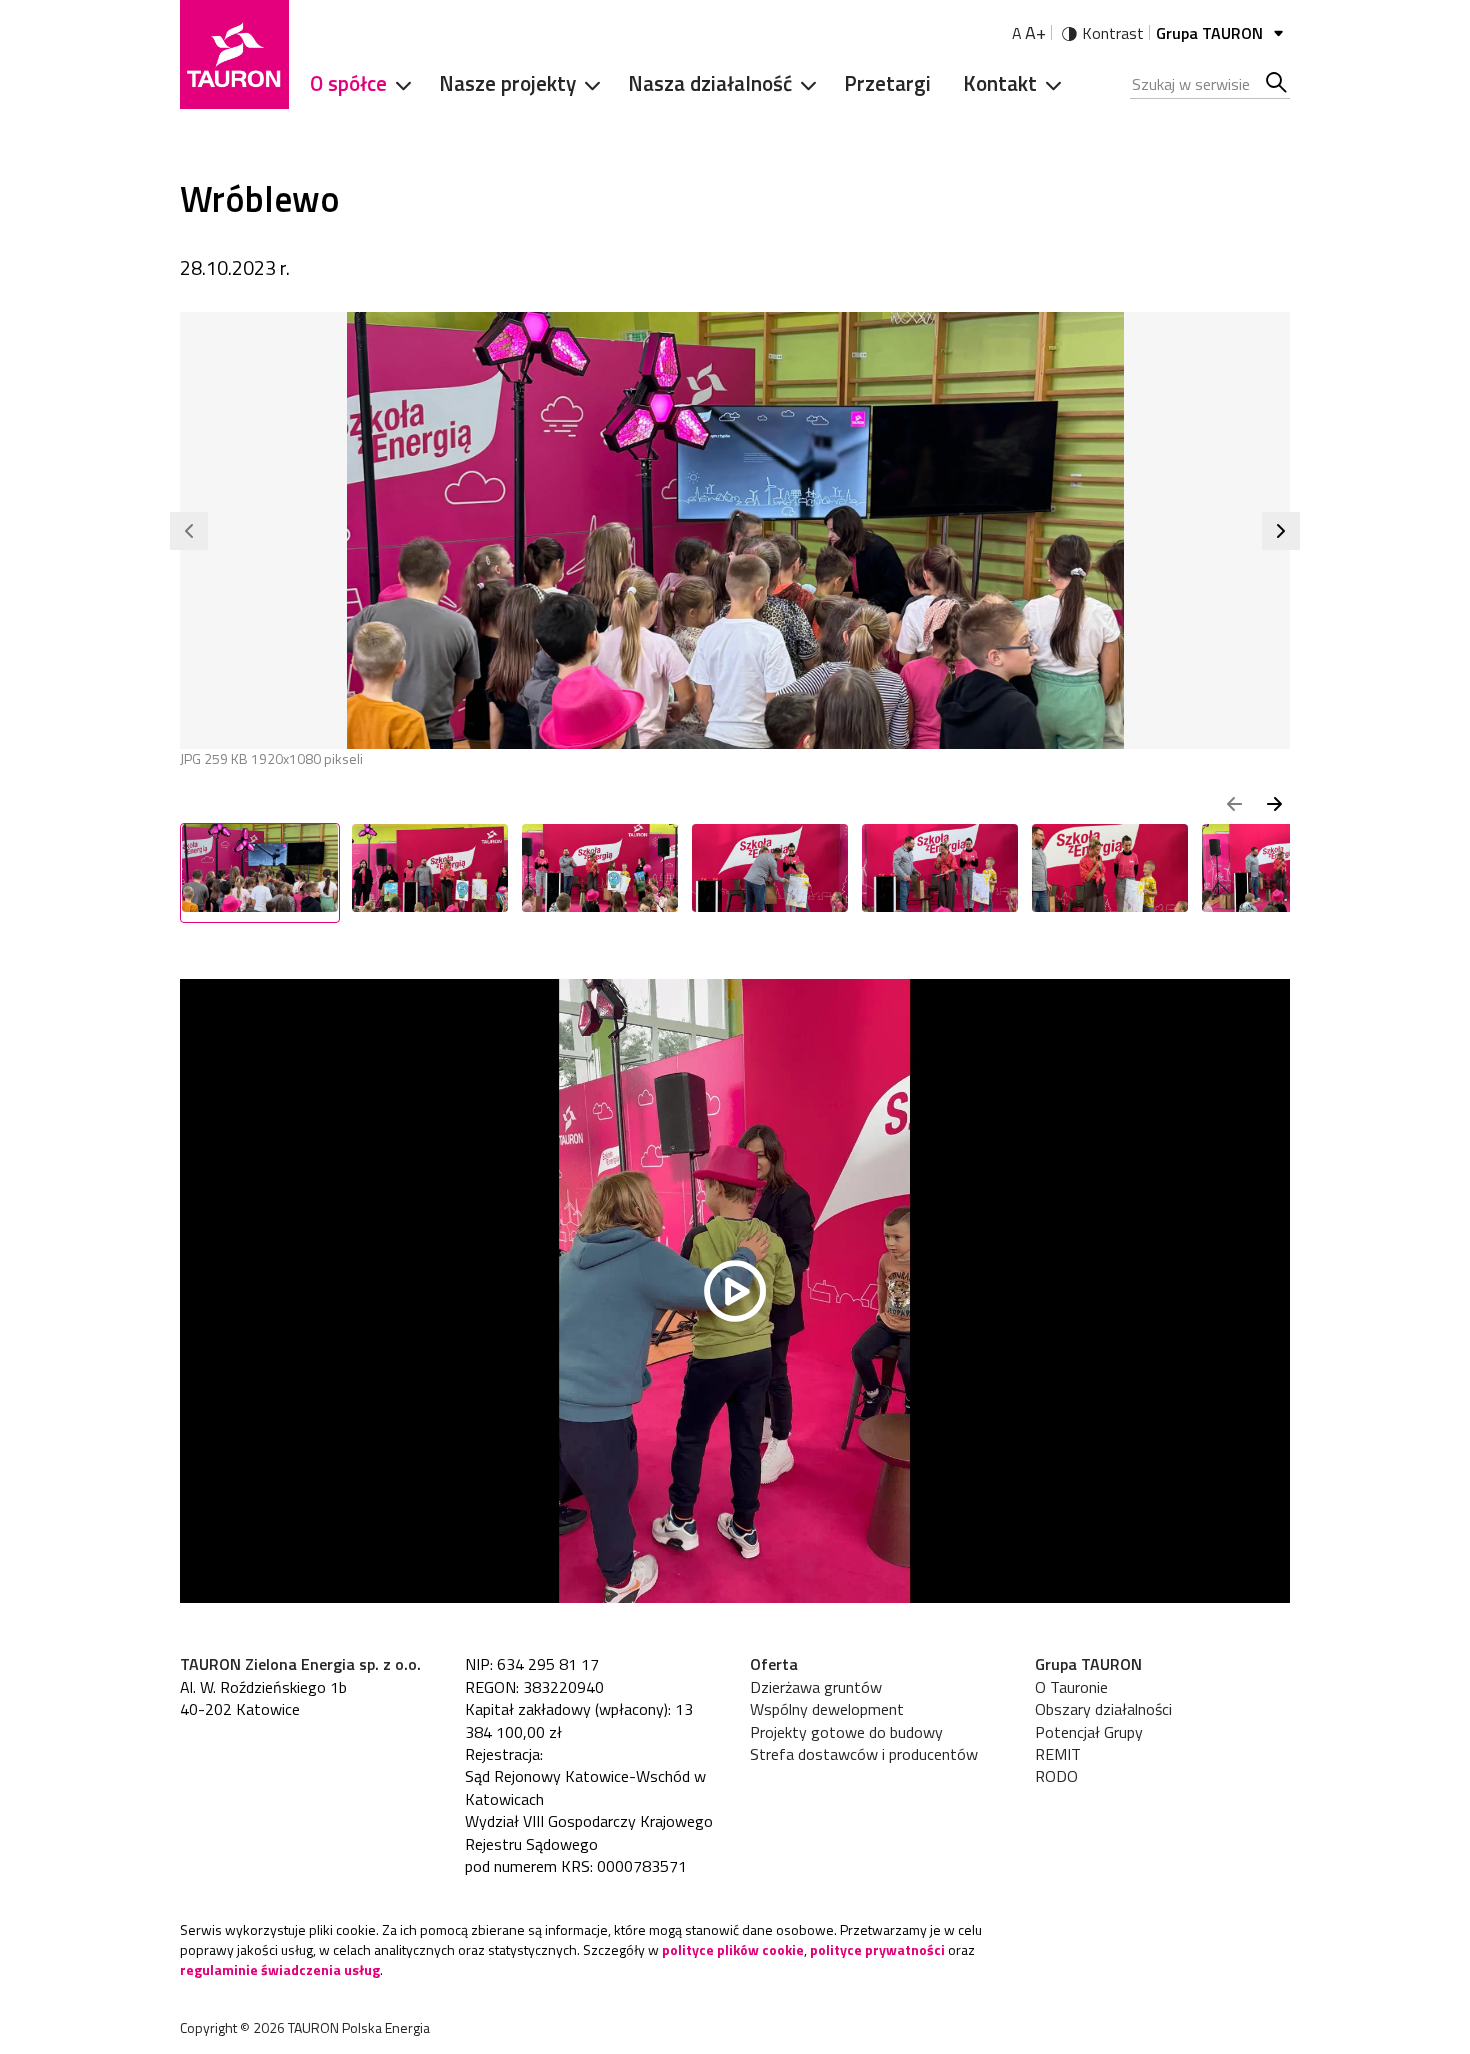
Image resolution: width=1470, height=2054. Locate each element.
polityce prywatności (877, 1949)
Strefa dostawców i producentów (864, 1754)
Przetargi (887, 83)
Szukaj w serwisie (1277, 84)
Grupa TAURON (1211, 33)
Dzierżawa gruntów (816, 1687)
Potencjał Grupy (1089, 1732)
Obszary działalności (1103, 1709)
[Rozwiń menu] (397, 84)
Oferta (774, 1664)
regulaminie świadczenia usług (280, 1969)
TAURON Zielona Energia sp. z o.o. (300, 1664)
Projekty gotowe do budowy (846, 1732)
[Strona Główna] (234, 54)
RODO (1056, 1776)
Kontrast (1113, 33)
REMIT (1058, 1754)
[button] (189, 531)
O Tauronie (1071, 1687)
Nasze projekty (507, 83)
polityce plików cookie (733, 1949)
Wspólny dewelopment (827, 1709)
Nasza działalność (710, 83)
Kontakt (1000, 83)
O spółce (348, 83)
